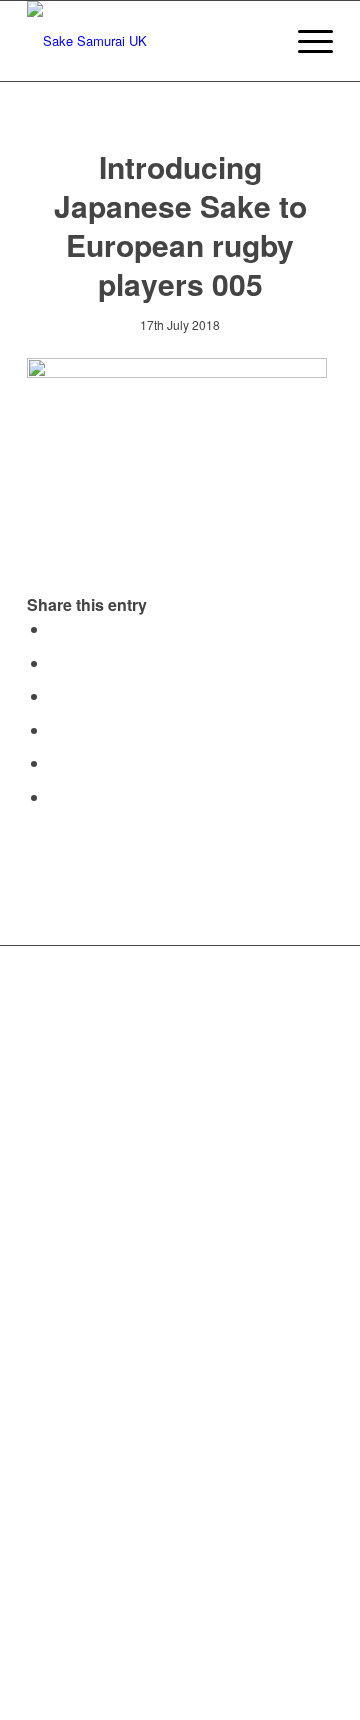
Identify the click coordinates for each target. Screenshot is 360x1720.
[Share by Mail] (55, 796)
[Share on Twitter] (55, 662)
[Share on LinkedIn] (55, 762)
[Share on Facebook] (55, 628)
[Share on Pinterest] (55, 729)
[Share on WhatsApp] (55, 695)
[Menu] (305, 41)
